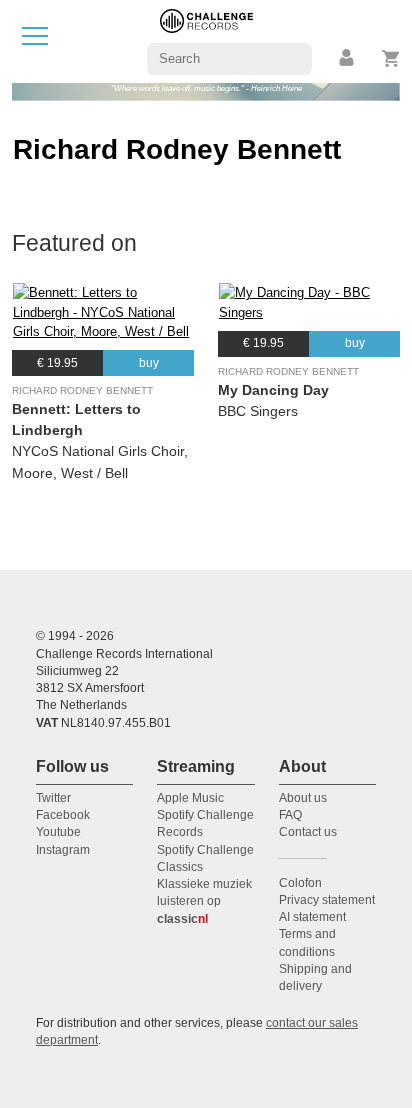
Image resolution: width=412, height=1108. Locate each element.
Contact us (308, 832)
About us (303, 798)
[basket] (391, 58)
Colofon (300, 883)
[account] (348, 58)
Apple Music (190, 798)
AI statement (312, 917)
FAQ (290, 815)
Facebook (63, 815)
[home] (206, 40)
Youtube (58, 832)
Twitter (53, 798)
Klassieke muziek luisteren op (204, 901)
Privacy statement (327, 900)
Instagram (63, 850)
